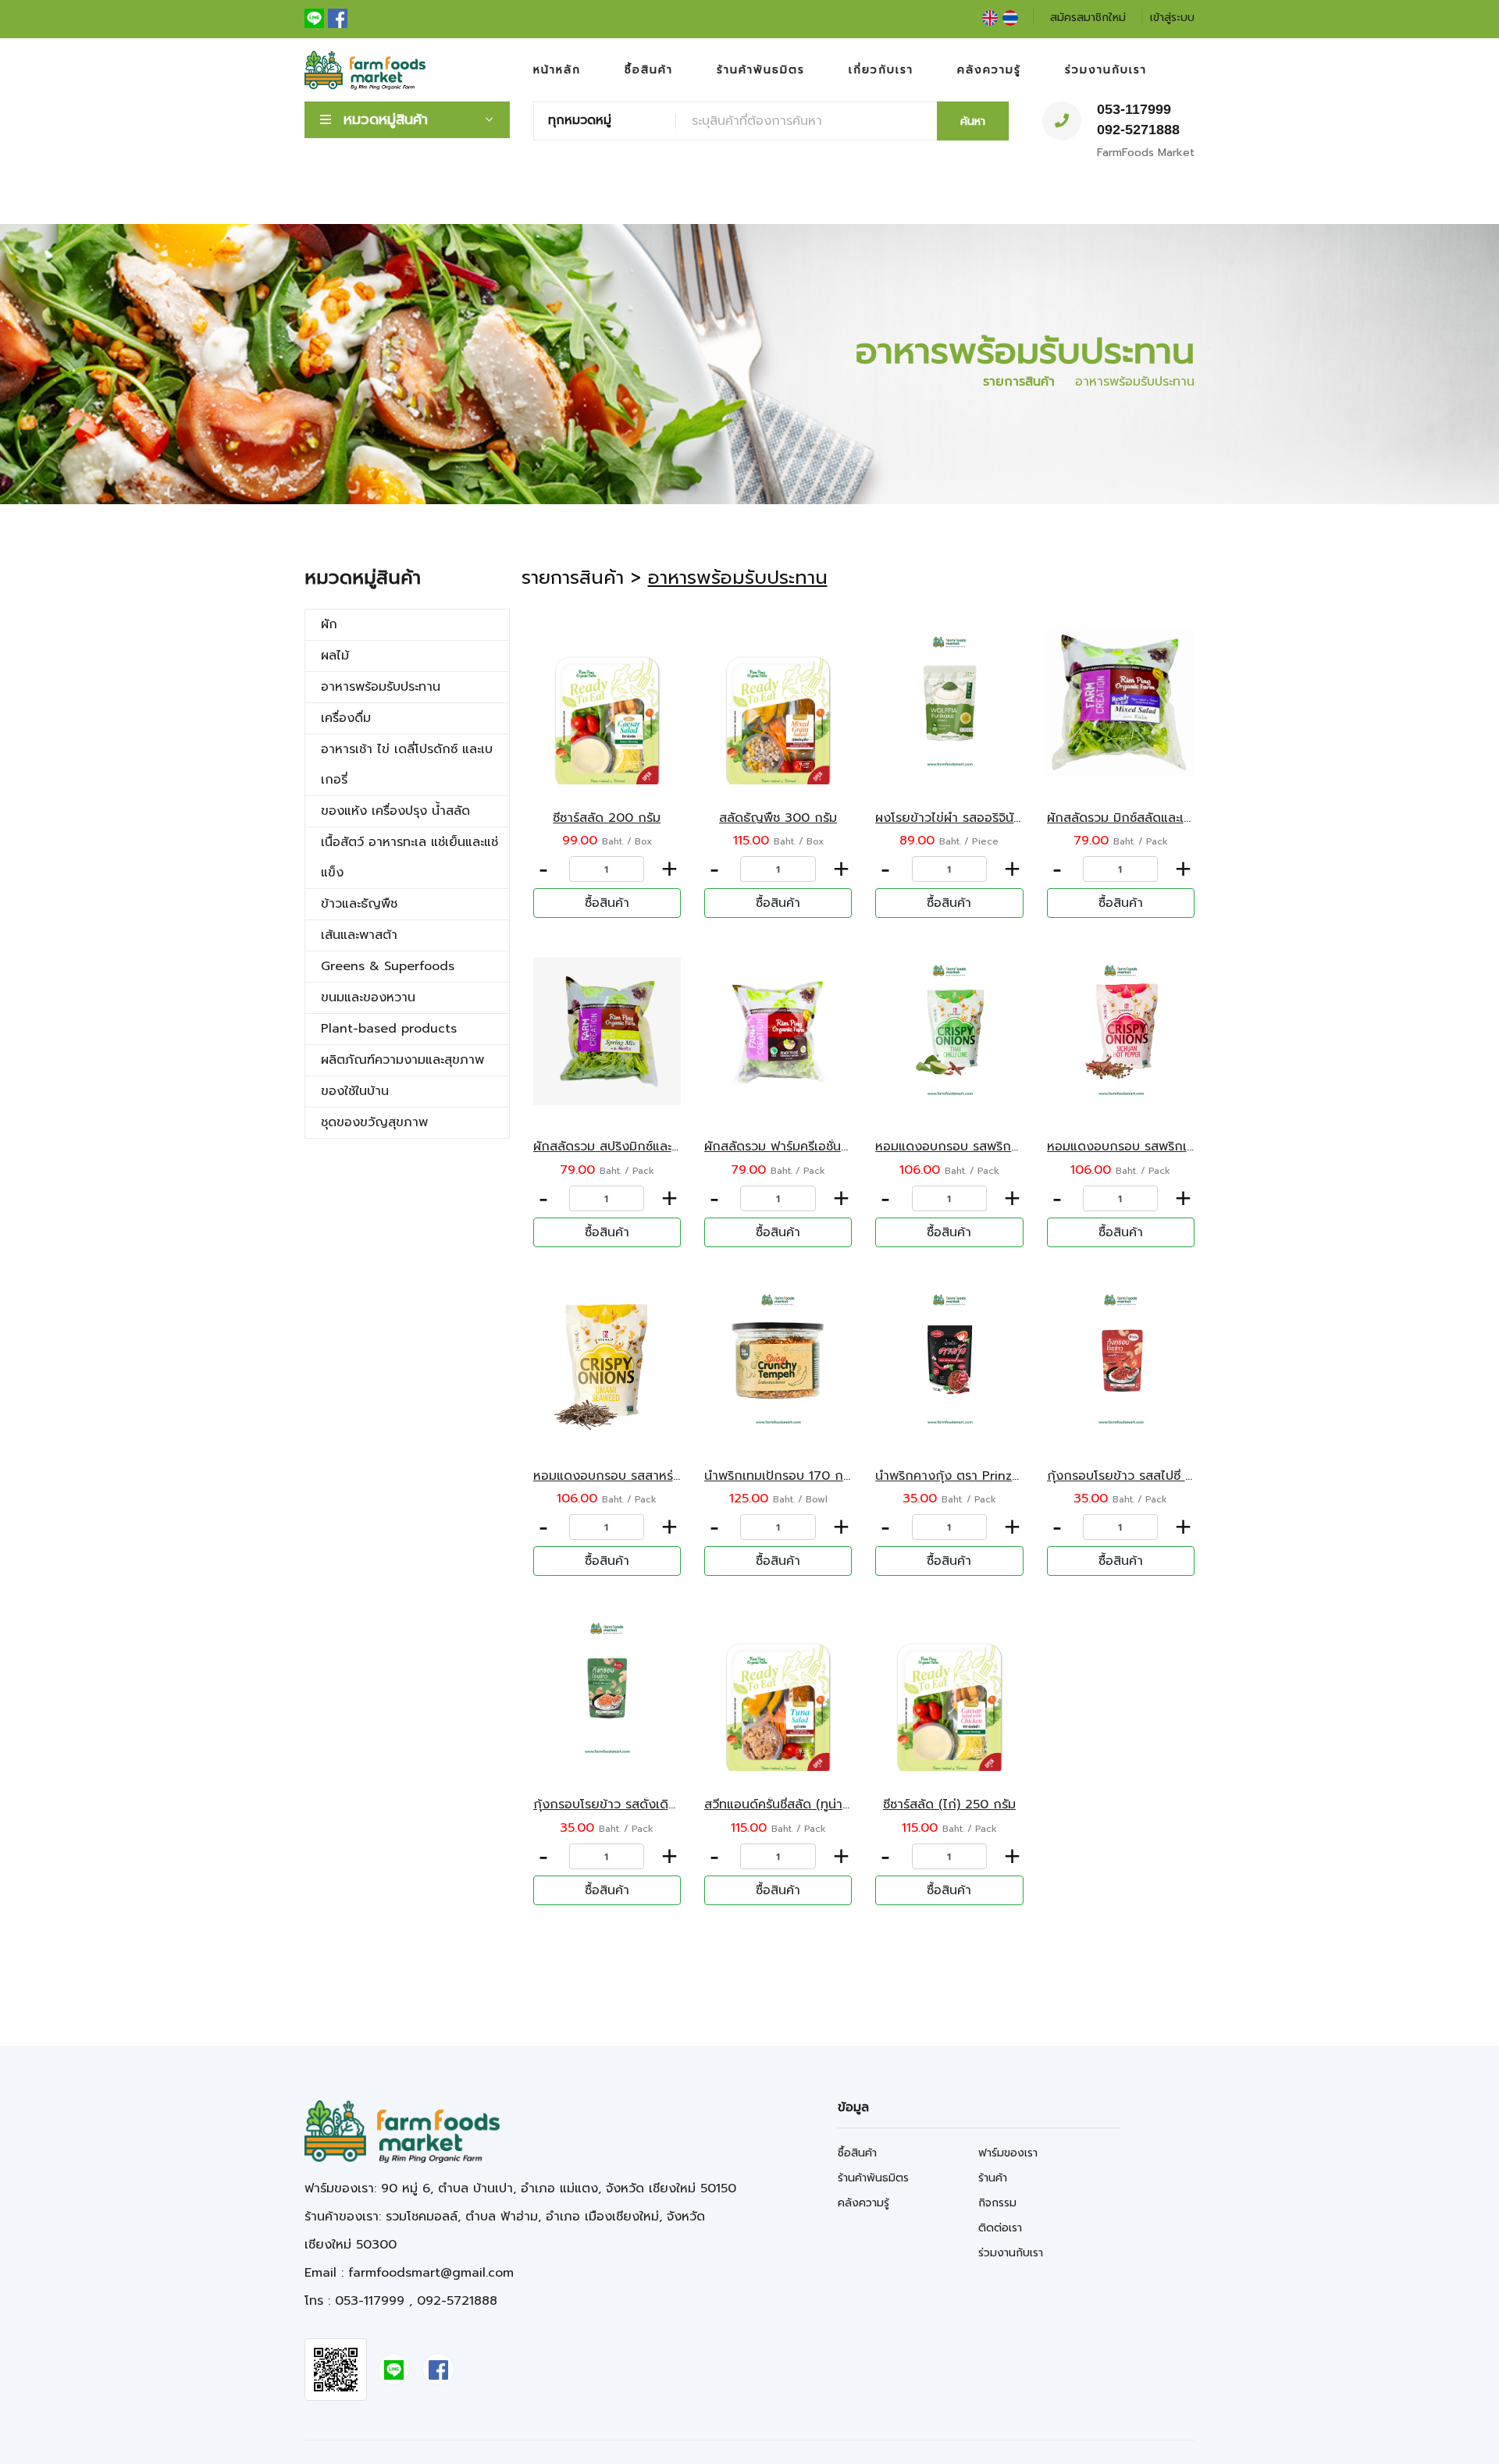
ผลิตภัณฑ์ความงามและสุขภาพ (402, 1060)
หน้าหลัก (557, 70)
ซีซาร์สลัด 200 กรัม (607, 818)
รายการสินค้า (1019, 382)
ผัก (329, 624)
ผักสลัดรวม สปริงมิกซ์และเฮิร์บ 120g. (634, 1147)
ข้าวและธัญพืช (359, 904)
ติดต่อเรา (1000, 2228)
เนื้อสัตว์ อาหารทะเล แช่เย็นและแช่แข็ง (409, 857)
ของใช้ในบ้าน (355, 1091)
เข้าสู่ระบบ (1172, 18)
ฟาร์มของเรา (1008, 2153)
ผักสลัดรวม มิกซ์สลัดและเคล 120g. (1141, 818)
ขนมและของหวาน (368, 997)
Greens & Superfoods (388, 966)
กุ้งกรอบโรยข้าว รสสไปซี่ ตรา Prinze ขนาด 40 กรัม (1190, 1476)
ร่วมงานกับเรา (1106, 70)
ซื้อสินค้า (649, 70)
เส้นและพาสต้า (359, 935)
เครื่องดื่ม (346, 718)
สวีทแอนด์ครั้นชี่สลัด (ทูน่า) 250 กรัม (803, 1804)
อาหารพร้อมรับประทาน (381, 687)
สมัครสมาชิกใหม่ (1088, 18)
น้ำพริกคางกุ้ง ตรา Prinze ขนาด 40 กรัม (990, 1476)
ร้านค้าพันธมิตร (761, 70)
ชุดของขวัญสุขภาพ (374, 1122)
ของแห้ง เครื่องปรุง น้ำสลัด (395, 811)
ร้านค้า (993, 2178)
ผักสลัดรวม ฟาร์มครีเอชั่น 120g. (791, 1147)
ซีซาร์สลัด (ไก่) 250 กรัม (949, 1804)
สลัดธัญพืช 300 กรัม (778, 818)
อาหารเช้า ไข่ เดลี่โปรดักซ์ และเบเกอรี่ (407, 764)
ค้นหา (973, 121)
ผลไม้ (335, 656)
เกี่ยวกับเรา (881, 70)
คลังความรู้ (989, 70)
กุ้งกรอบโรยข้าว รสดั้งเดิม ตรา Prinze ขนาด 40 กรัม (681, 1804)
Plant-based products (389, 1029)
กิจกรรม (997, 2203)
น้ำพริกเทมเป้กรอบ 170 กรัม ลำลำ (797, 1476)
